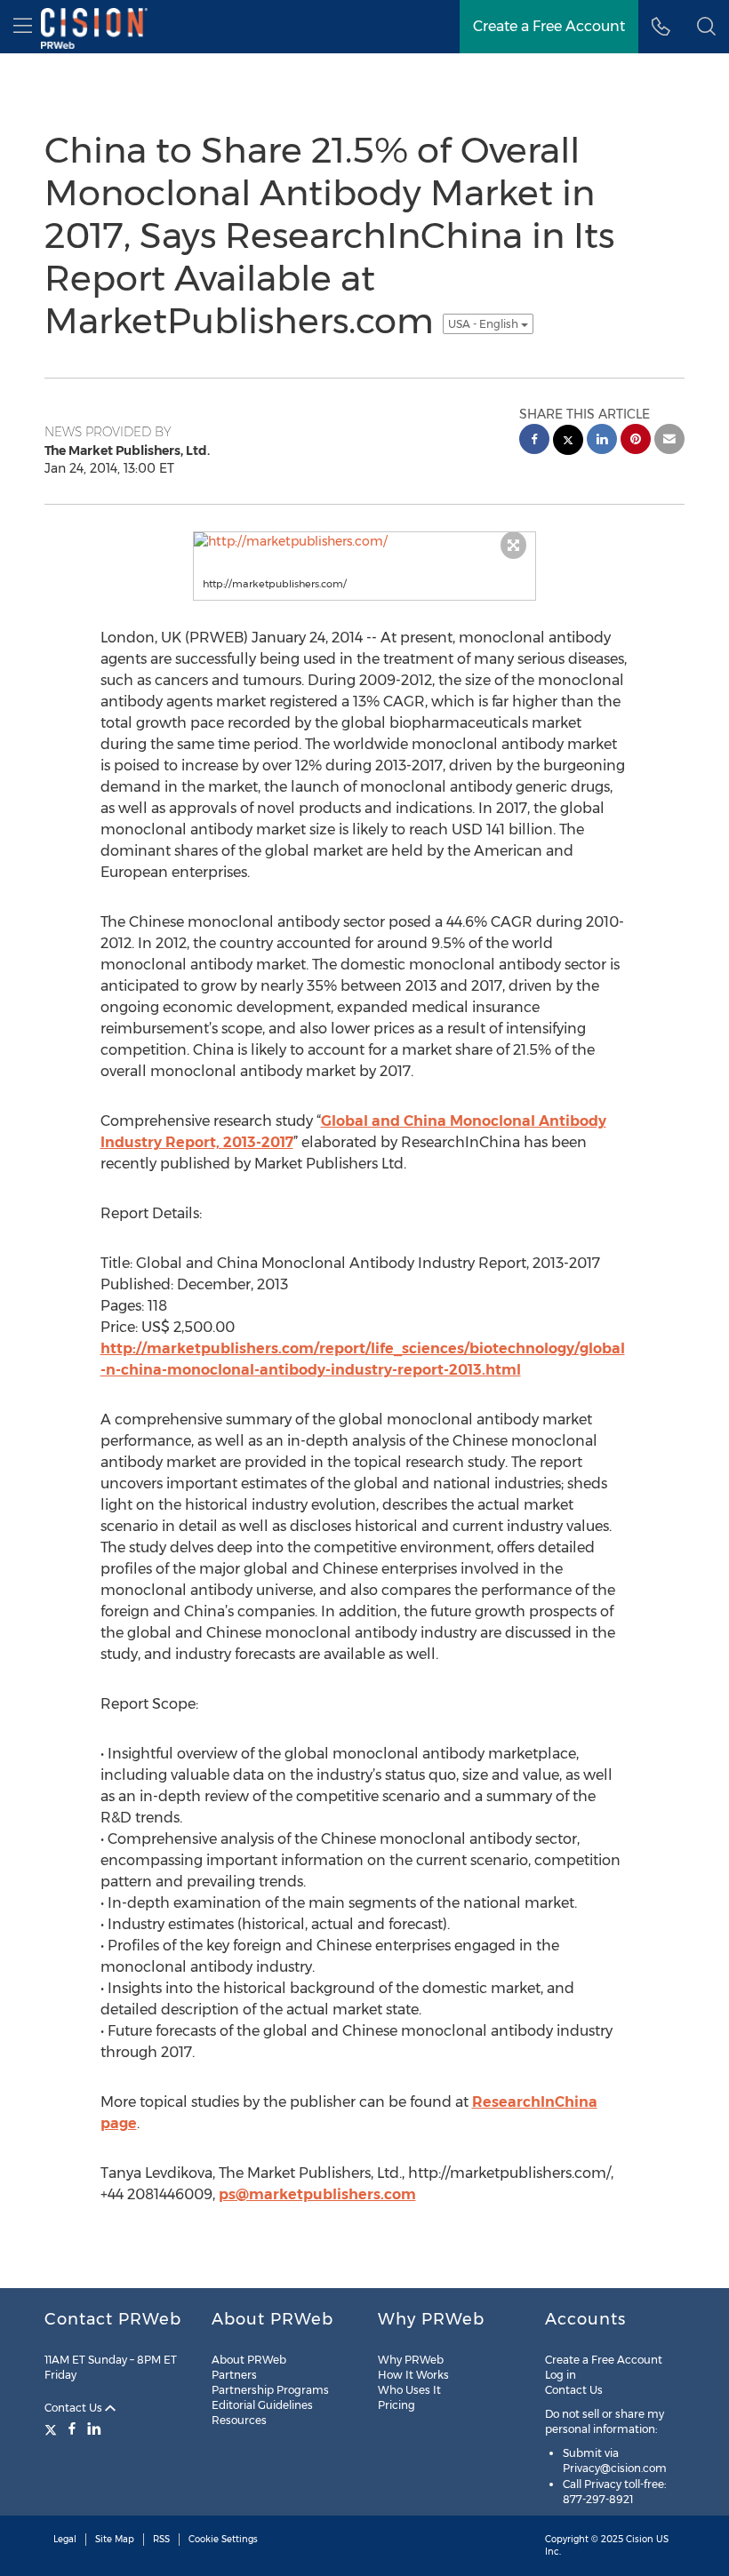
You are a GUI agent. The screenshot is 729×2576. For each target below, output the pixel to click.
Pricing (397, 2405)
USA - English (485, 324)
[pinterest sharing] (636, 441)
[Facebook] (72, 2428)
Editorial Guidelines (262, 2405)
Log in (561, 2375)
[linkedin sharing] (602, 441)
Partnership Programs (270, 2390)
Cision (640, 2539)
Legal (65, 2539)
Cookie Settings (223, 2539)
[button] (706, 27)
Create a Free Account (604, 2360)
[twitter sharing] (568, 442)
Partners (234, 2375)
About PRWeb (249, 2360)
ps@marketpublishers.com (317, 2194)
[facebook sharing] (534, 441)
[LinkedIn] (94, 2428)
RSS (161, 2539)
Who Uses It (409, 2390)
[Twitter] (53, 2428)
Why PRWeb (411, 2360)
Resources (239, 2420)
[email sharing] (669, 441)
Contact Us (75, 2408)
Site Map (115, 2539)
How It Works (413, 2375)
